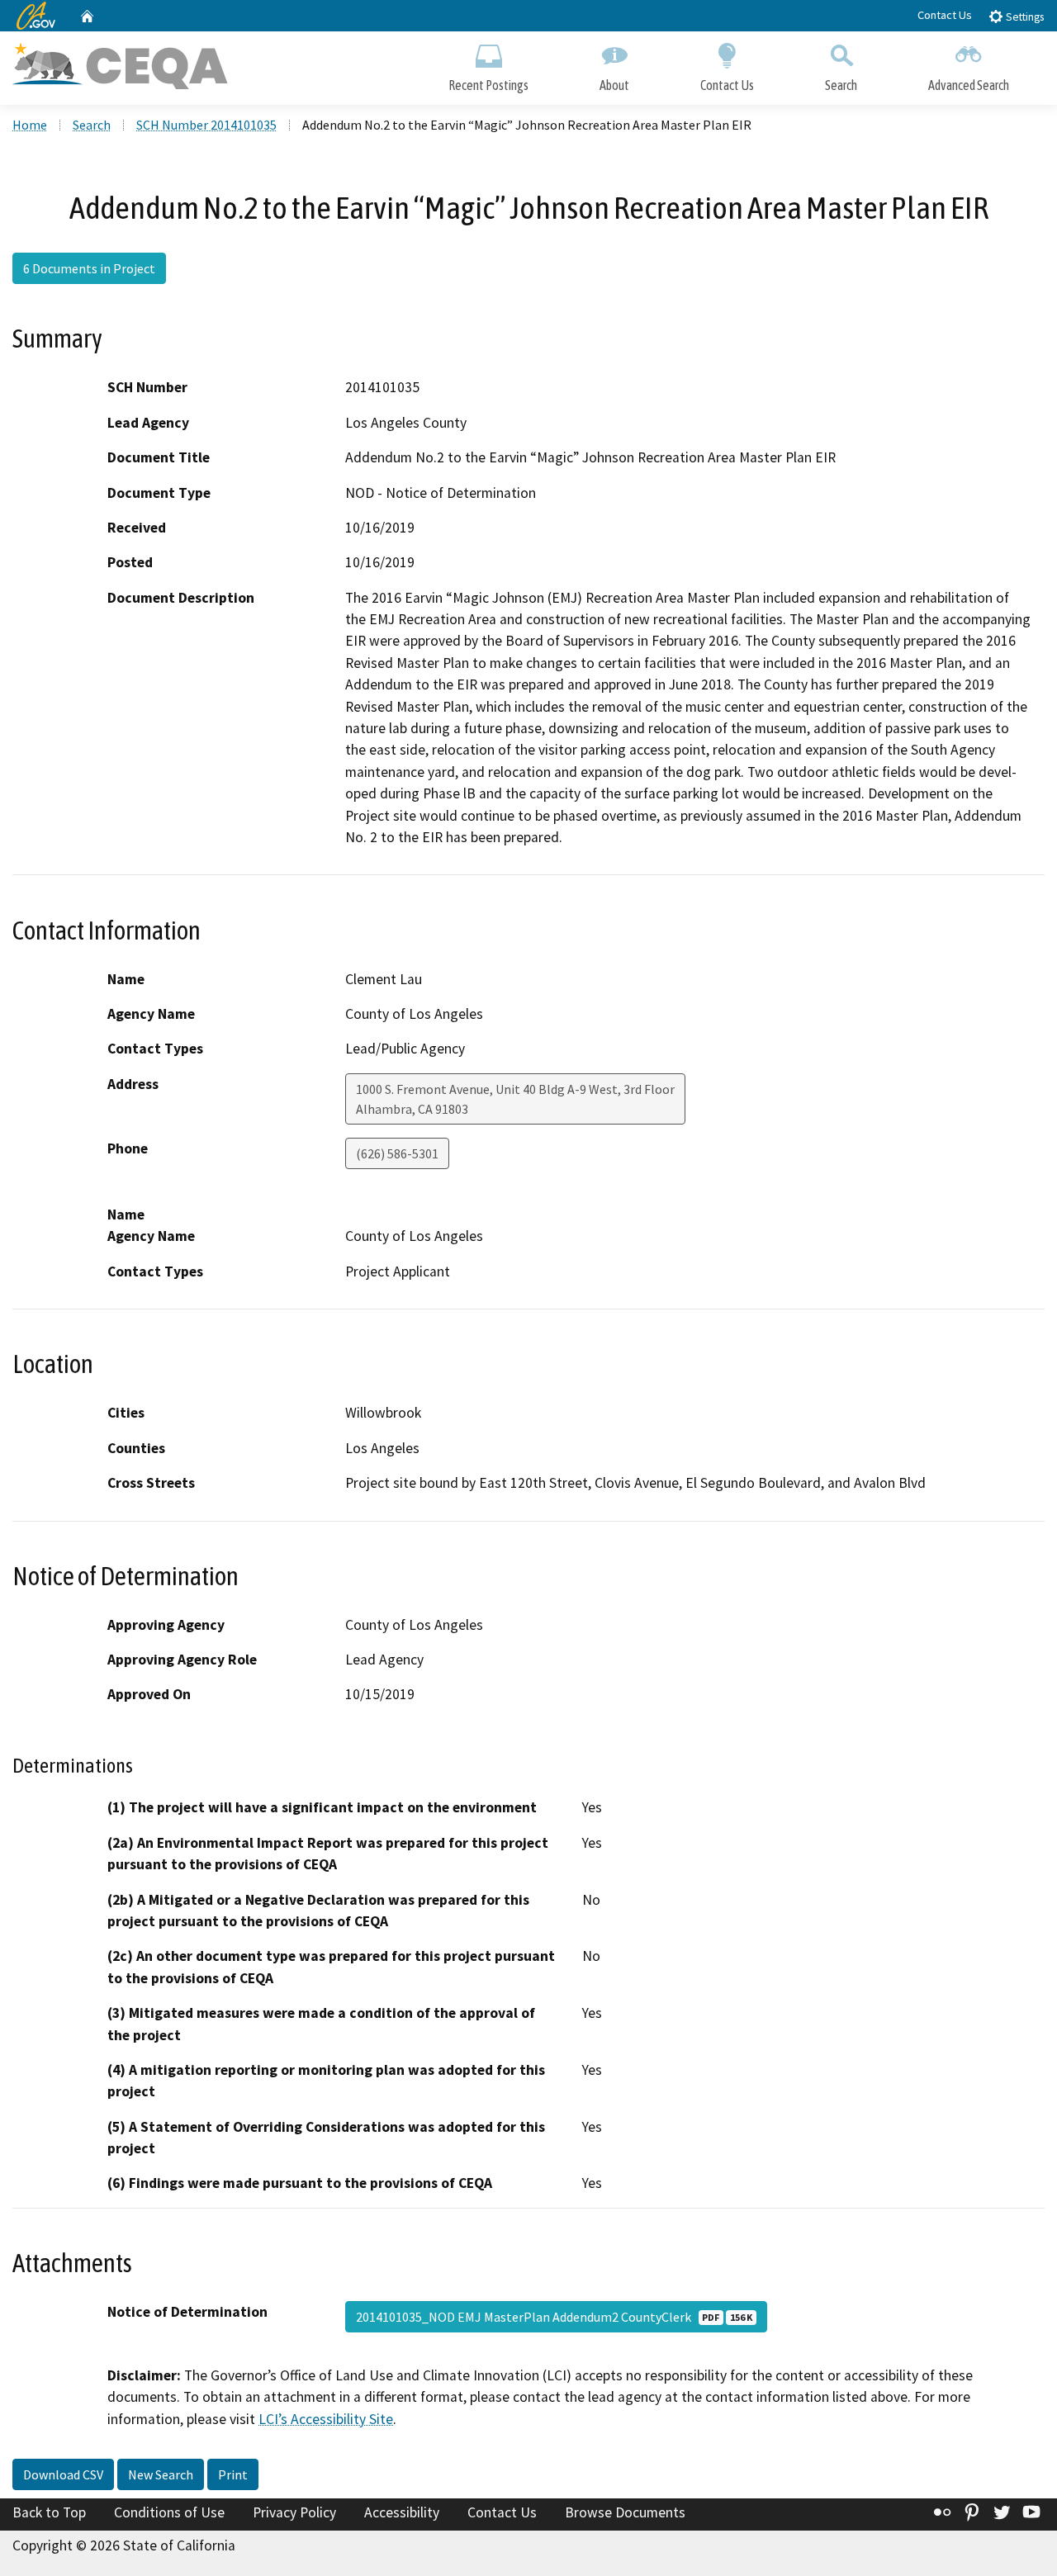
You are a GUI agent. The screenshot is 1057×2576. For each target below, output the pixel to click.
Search (841, 85)
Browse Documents (625, 2512)
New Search (161, 2474)
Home (30, 125)
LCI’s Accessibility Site (326, 2419)
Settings (1024, 17)
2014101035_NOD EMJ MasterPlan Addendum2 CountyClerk (554, 2317)
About (614, 85)
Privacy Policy (294, 2512)
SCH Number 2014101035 (206, 125)
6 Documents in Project (89, 268)
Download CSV (63, 2474)
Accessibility (402, 2512)
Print (233, 2474)
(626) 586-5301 (397, 1153)
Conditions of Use (169, 2512)
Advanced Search (969, 85)
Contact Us (945, 15)
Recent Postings (488, 85)
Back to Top (49, 2512)
